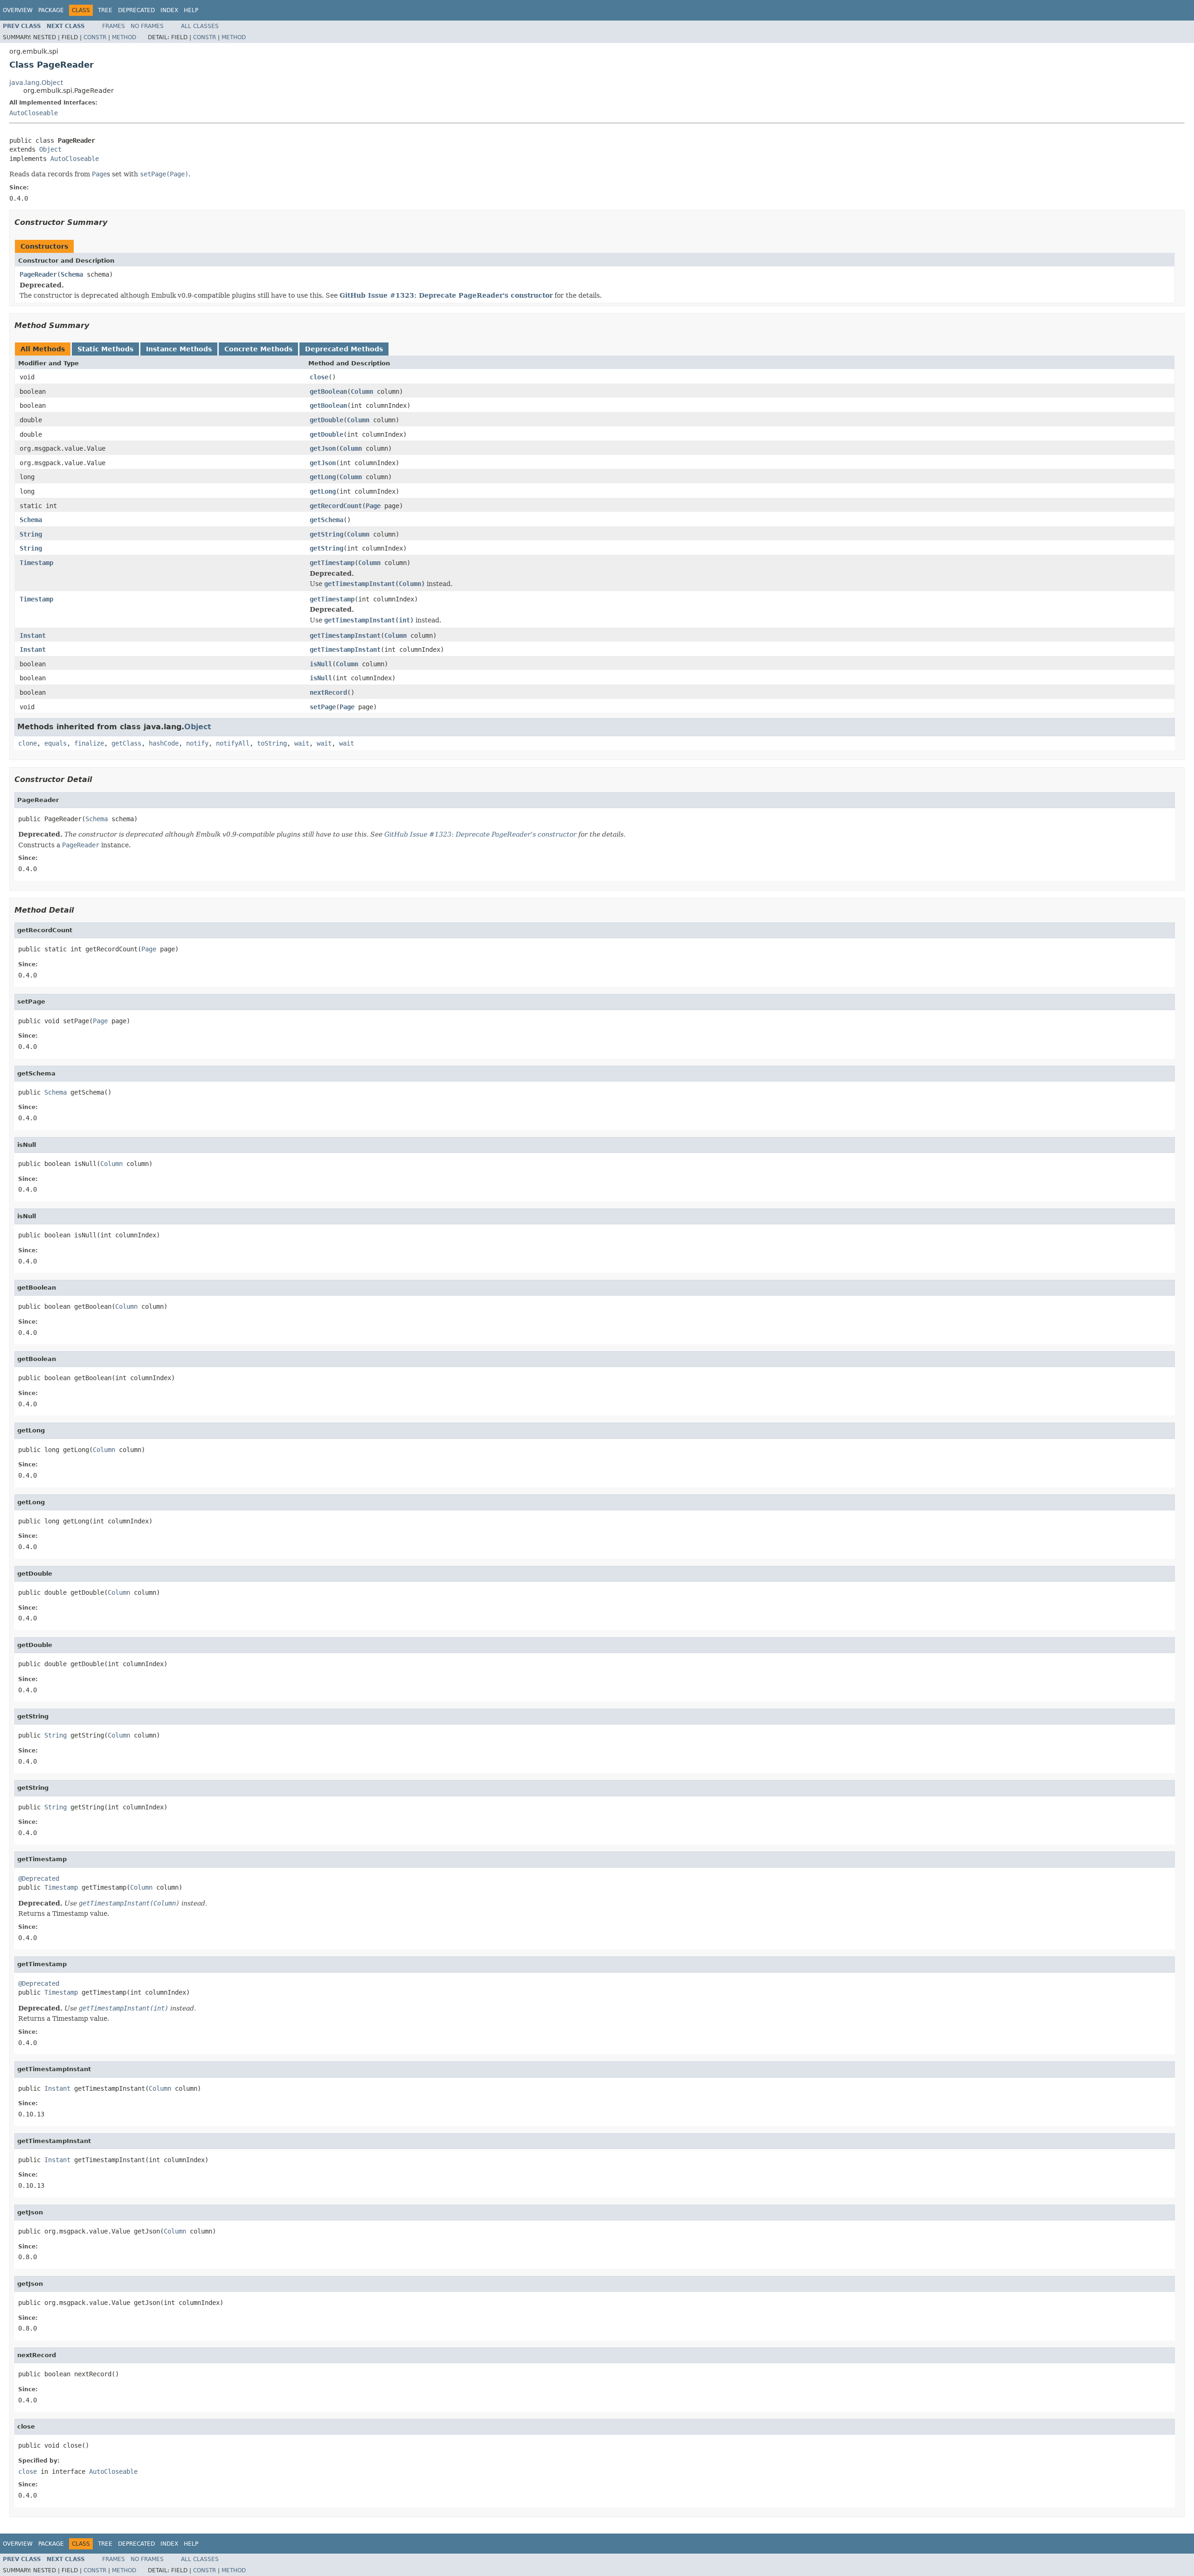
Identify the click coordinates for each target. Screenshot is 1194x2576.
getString (326, 534)
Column (362, 391)
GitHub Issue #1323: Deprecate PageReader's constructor (446, 295)
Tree (105, 10)
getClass (126, 743)
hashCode (164, 743)
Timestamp (36, 563)
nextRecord (328, 692)
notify (197, 743)
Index (169, 10)
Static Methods (105, 349)
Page (373, 506)
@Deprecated (39, 1878)
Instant (33, 635)
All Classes (200, 26)
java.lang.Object (36, 83)
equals (56, 743)
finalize (89, 743)
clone (28, 743)
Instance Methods (179, 349)
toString (272, 743)
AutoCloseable (34, 113)
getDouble (326, 420)
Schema (72, 274)
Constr (95, 37)
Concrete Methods (258, 349)
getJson (323, 448)
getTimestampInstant (345, 635)
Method (124, 37)
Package (51, 10)
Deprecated (136, 10)
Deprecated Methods (344, 349)
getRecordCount (336, 506)
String (31, 534)
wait (302, 743)
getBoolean (328, 391)
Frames (114, 26)
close (319, 377)
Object (50, 149)
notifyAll (233, 743)
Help (191, 10)
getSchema (326, 520)
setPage (323, 707)
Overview (18, 10)
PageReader (38, 274)
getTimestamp (332, 563)
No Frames (147, 26)
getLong (323, 477)
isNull (321, 664)
